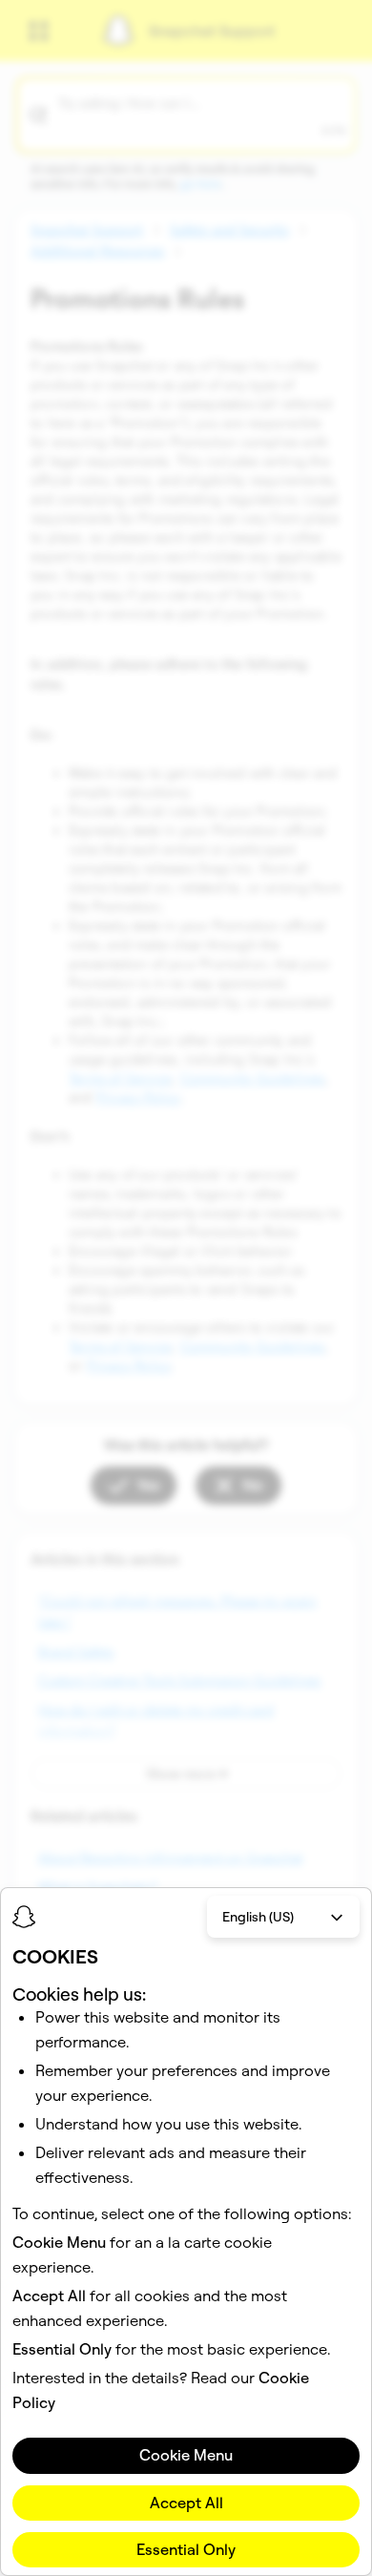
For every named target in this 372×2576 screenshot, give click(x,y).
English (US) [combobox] (258, 1917)
